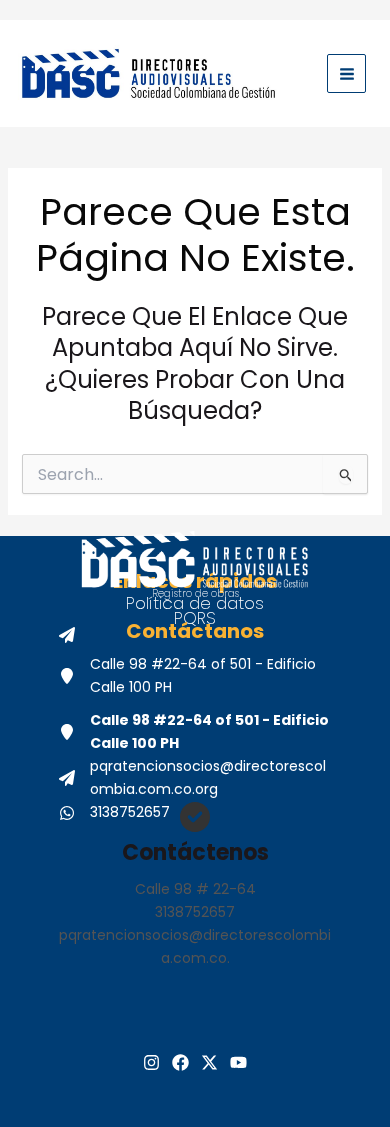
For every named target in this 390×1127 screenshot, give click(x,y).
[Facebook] (180, 1062)
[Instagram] (151, 1062)
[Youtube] (238, 1062)
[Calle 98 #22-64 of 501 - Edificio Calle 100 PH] (195, 676)
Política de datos (195, 603)
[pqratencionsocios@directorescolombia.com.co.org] (195, 778)
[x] (209, 1062)
